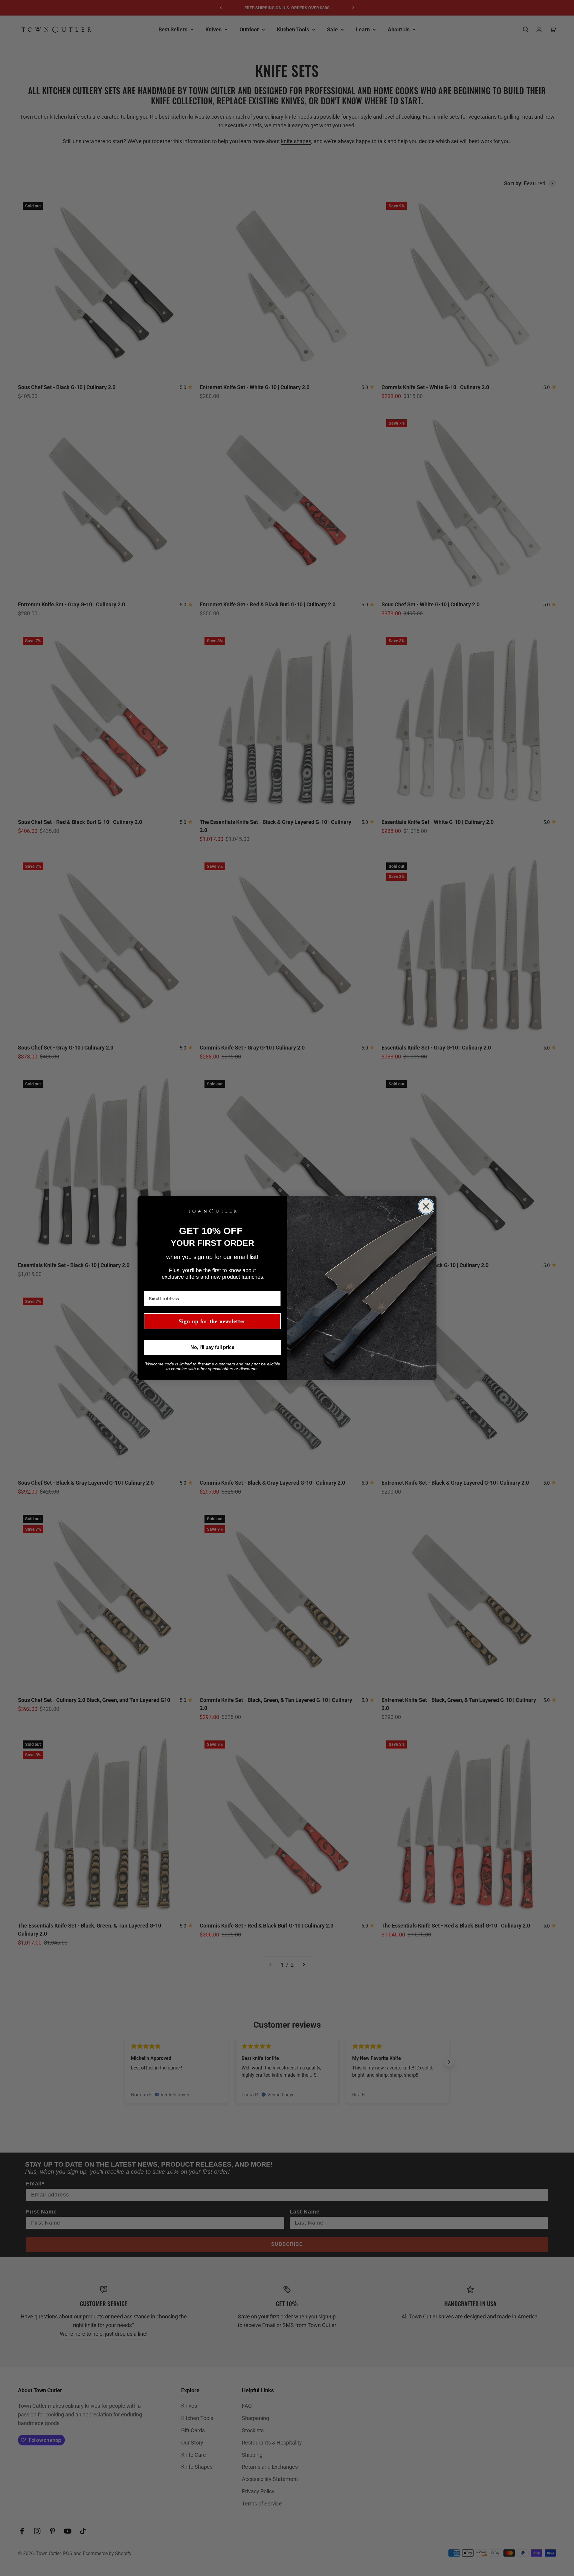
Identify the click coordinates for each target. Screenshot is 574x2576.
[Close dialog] (426, 1206)
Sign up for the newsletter (212, 1321)
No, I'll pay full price (212, 1347)
